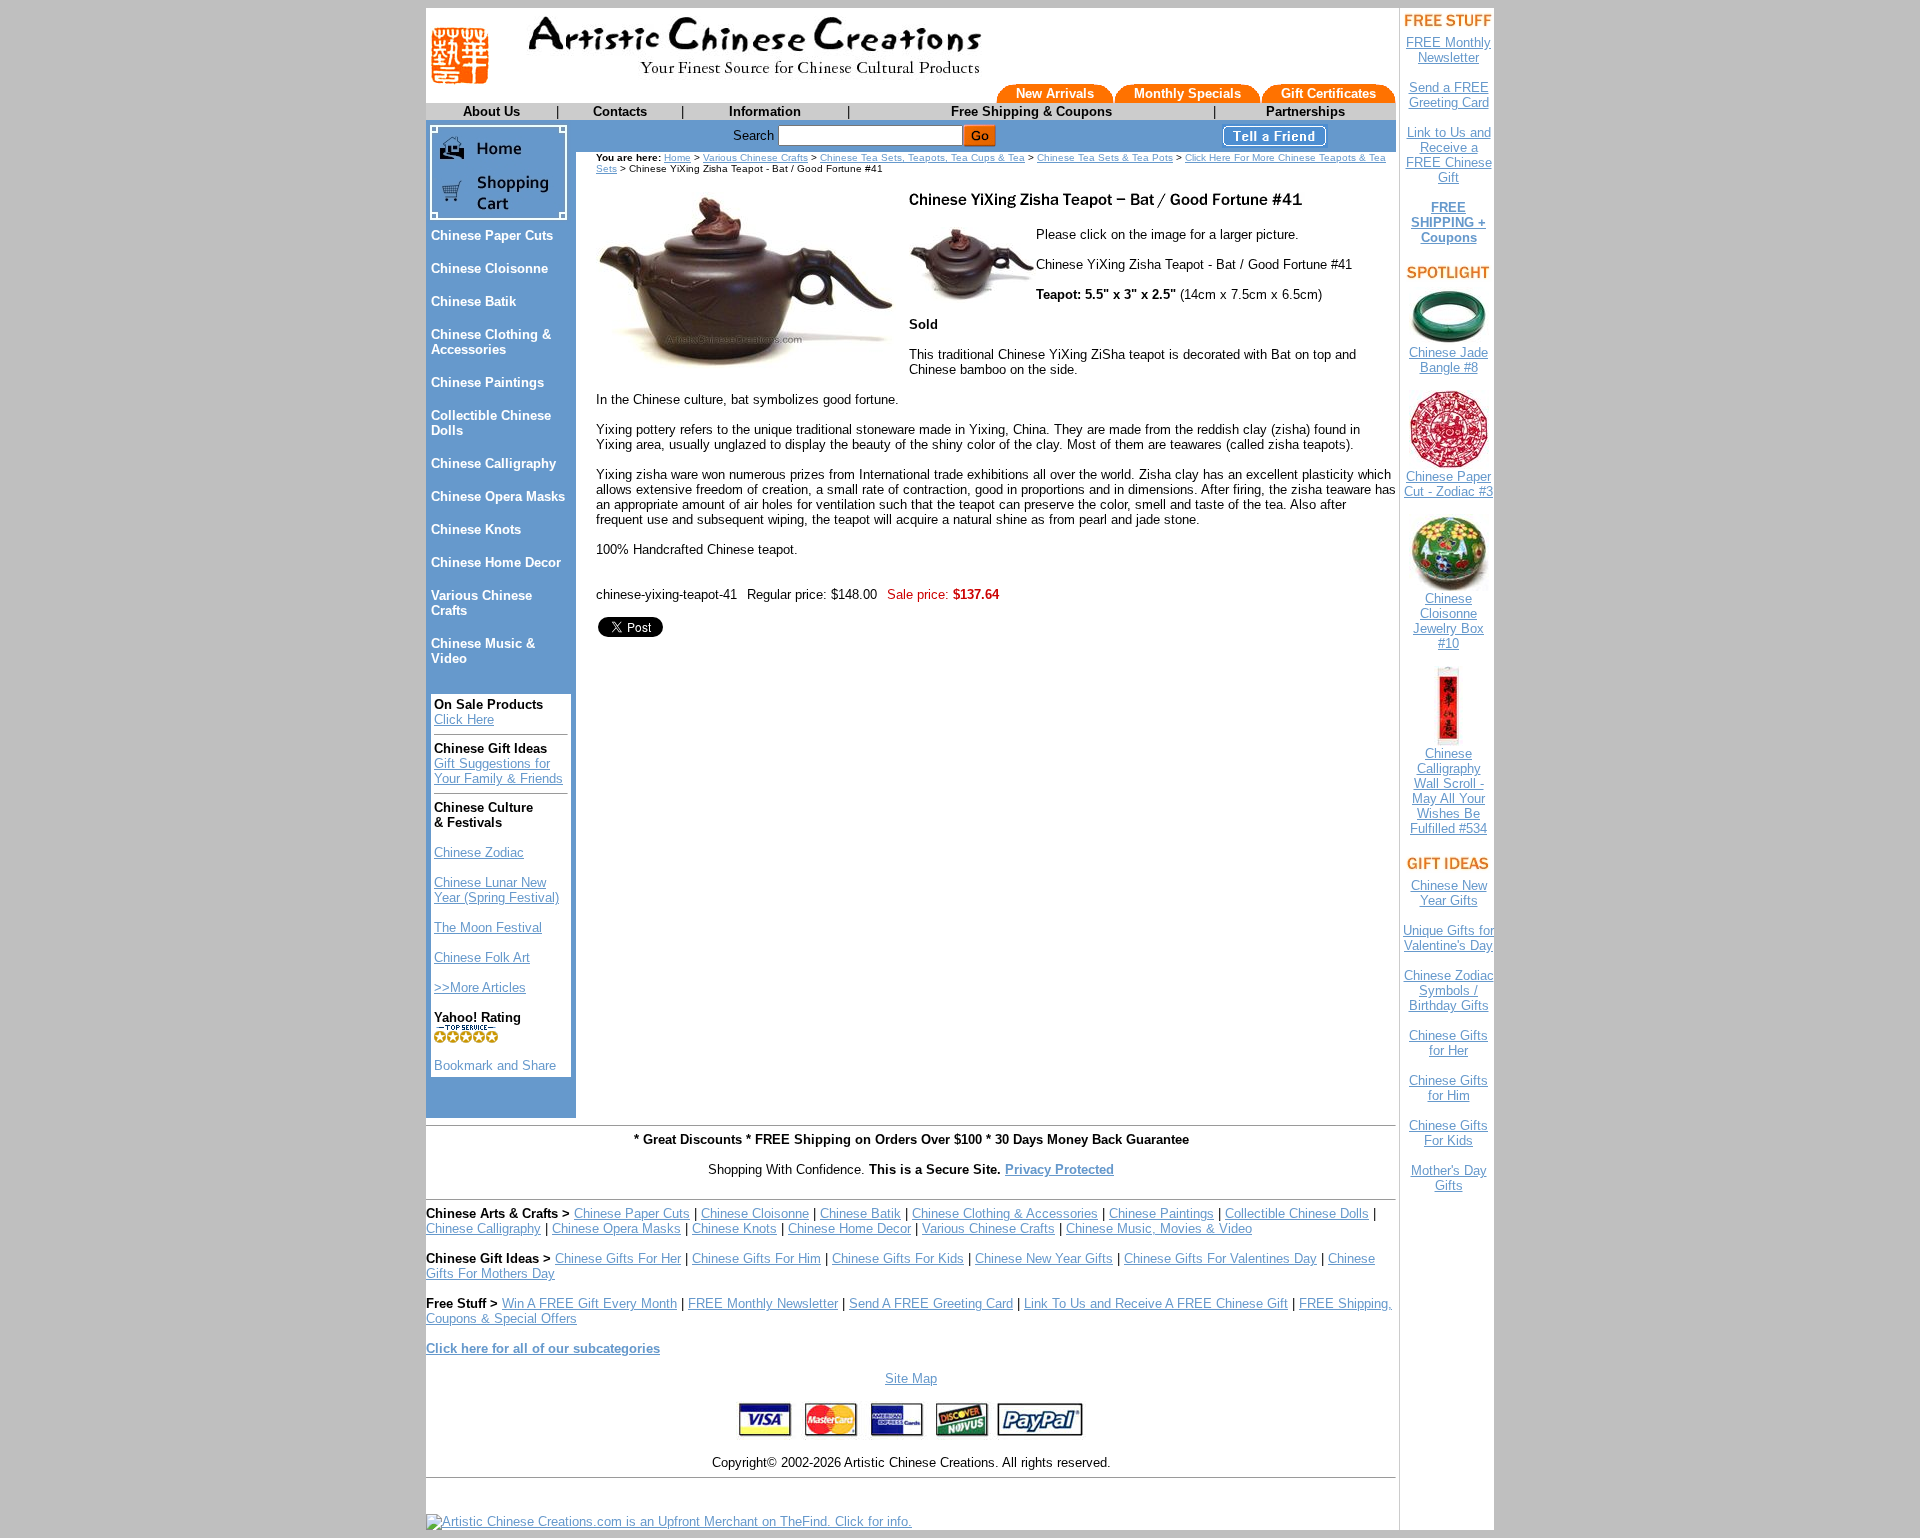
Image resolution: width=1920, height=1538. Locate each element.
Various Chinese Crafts (755, 157)
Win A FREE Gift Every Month (589, 1303)
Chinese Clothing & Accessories (491, 342)
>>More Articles (480, 987)
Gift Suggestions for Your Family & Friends (498, 771)
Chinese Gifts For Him (756, 1258)
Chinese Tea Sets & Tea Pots (1105, 157)
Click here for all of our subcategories (543, 1348)
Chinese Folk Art (482, 957)
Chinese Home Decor (496, 562)
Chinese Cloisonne (489, 268)
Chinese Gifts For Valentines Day (1220, 1258)
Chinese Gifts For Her (618, 1258)
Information (765, 111)
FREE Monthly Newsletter (763, 1303)
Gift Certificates (1328, 93)
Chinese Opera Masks (498, 496)
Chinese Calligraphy (493, 463)
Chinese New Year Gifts (1044, 1258)
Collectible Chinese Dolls (1297, 1213)
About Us (491, 111)
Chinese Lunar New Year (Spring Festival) (496, 890)
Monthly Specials (1187, 93)
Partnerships (1305, 111)
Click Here (464, 719)
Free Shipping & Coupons (1031, 111)
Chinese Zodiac (479, 852)
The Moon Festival (488, 927)
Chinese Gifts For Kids (898, 1258)
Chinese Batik (473, 301)
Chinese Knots (476, 529)
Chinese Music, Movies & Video (1159, 1228)
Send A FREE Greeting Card (931, 1303)
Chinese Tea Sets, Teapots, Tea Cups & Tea (922, 157)
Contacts (620, 111)
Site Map (911, 1378)
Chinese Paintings (487, 382)
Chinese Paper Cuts (492, 235)
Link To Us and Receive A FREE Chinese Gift (1156, 1303)
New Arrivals (1055, 93)
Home (677, 157)
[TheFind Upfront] (669, 1521)
